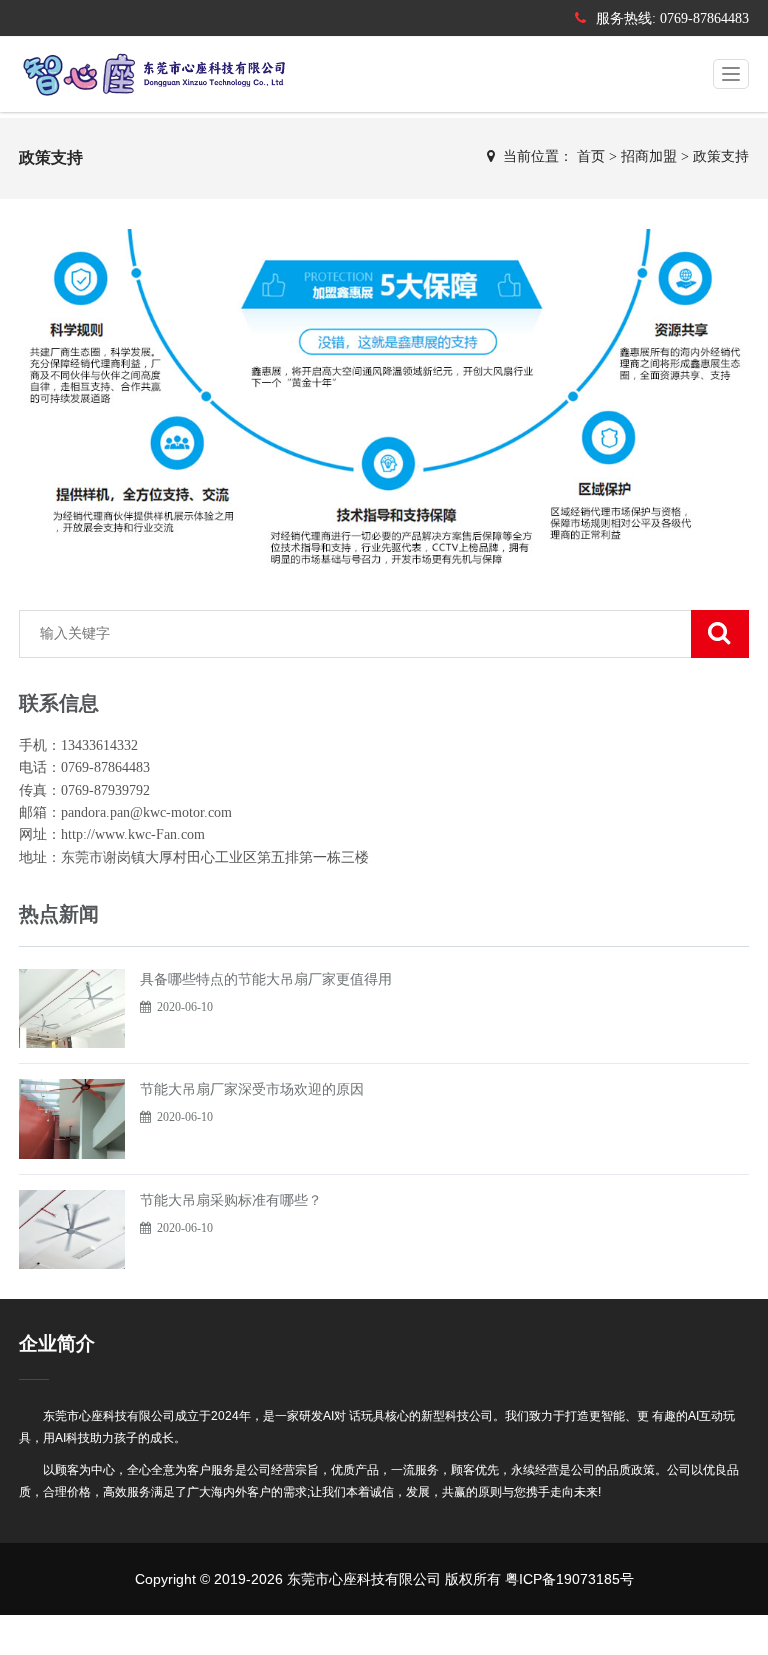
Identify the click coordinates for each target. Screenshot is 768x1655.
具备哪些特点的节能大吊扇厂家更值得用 (266, 979)
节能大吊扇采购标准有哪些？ (231, 1200)
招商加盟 (649, 156)
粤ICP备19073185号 (569, 1579)
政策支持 (721, 156)
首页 (591, 156)
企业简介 (57, 1343)
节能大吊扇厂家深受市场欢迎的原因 (252, 1089)
